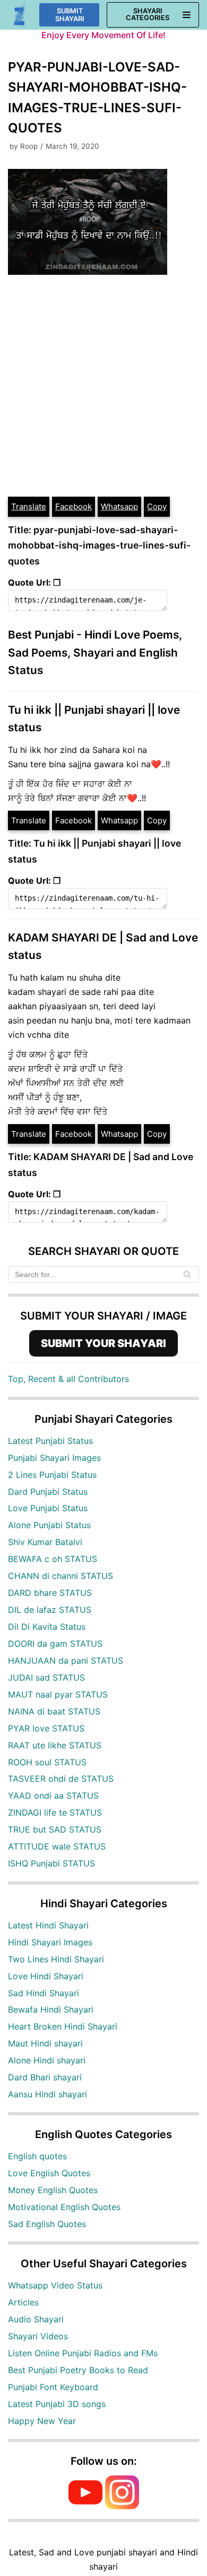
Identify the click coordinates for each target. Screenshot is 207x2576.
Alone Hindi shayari (47, 2060)
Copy (157, 506)
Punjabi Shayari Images (54, 1458)
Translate (29, 506)
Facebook (74, 506)
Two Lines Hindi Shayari (56, 1959)
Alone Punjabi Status (49, 1525)
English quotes (37, 2156)
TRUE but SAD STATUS (55, 1829)
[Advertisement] (103, 387)
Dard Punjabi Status (48, 1492)
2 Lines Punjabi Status (52, 1475)
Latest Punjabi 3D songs (57, 2404)
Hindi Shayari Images (50, 1942)
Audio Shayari (36, 2319)
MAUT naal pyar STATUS (58, 1694)
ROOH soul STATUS (47, 1762)
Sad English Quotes (47, 2224)
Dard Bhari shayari (45, 2077)
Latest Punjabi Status (50, 1441)
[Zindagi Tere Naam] (20, 15)
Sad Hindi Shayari (44, 1993)
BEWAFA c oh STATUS (53, 1559)
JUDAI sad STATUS (46, 1677)
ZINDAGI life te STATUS (55, 1812)
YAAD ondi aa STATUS (53, 1796)
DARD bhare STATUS (50, 1593)
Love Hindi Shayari (46, 1976)
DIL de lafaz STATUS (50, 1610)
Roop (29, 146)
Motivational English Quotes (64, 2207)
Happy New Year (42, 2421)
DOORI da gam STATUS (55, 1644)
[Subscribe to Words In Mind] (85, 2506)
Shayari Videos (38, 2336)
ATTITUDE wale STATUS (57, 1846)
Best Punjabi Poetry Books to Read (78, 2370)
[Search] (187, 1274)
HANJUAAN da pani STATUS (66, 1661)
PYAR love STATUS (46, 1728)
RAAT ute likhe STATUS (55, 1745)
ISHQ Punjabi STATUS (51, 1863)
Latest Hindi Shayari (48, 1925)
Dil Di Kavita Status (47, 1627)
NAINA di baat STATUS (54, 1711)
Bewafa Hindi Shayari (51, 2009)
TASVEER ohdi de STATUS (61, 1779)
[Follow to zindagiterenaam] (122, 2506)
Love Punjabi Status (48, 1508)
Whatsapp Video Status (55, 2285)
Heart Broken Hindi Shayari (63, 2026)
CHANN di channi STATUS (61, 1576)
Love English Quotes (49, 2173)
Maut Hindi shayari (45, 2043)
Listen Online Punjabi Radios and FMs (83, 2353)
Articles (23, 2302)
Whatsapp (119, 506)
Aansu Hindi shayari (48, 2094)
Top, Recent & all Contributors (68, 1379)
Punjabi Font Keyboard (53, 2387)
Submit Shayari (70, 15)
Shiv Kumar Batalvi (45, 1542)
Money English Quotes (53, 2190)
